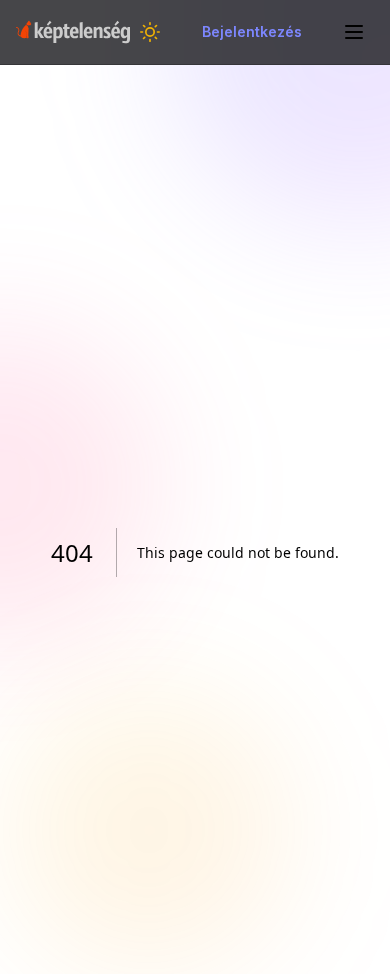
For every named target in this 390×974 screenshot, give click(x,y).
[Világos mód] (150, 32)
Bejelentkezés (252, 31)
